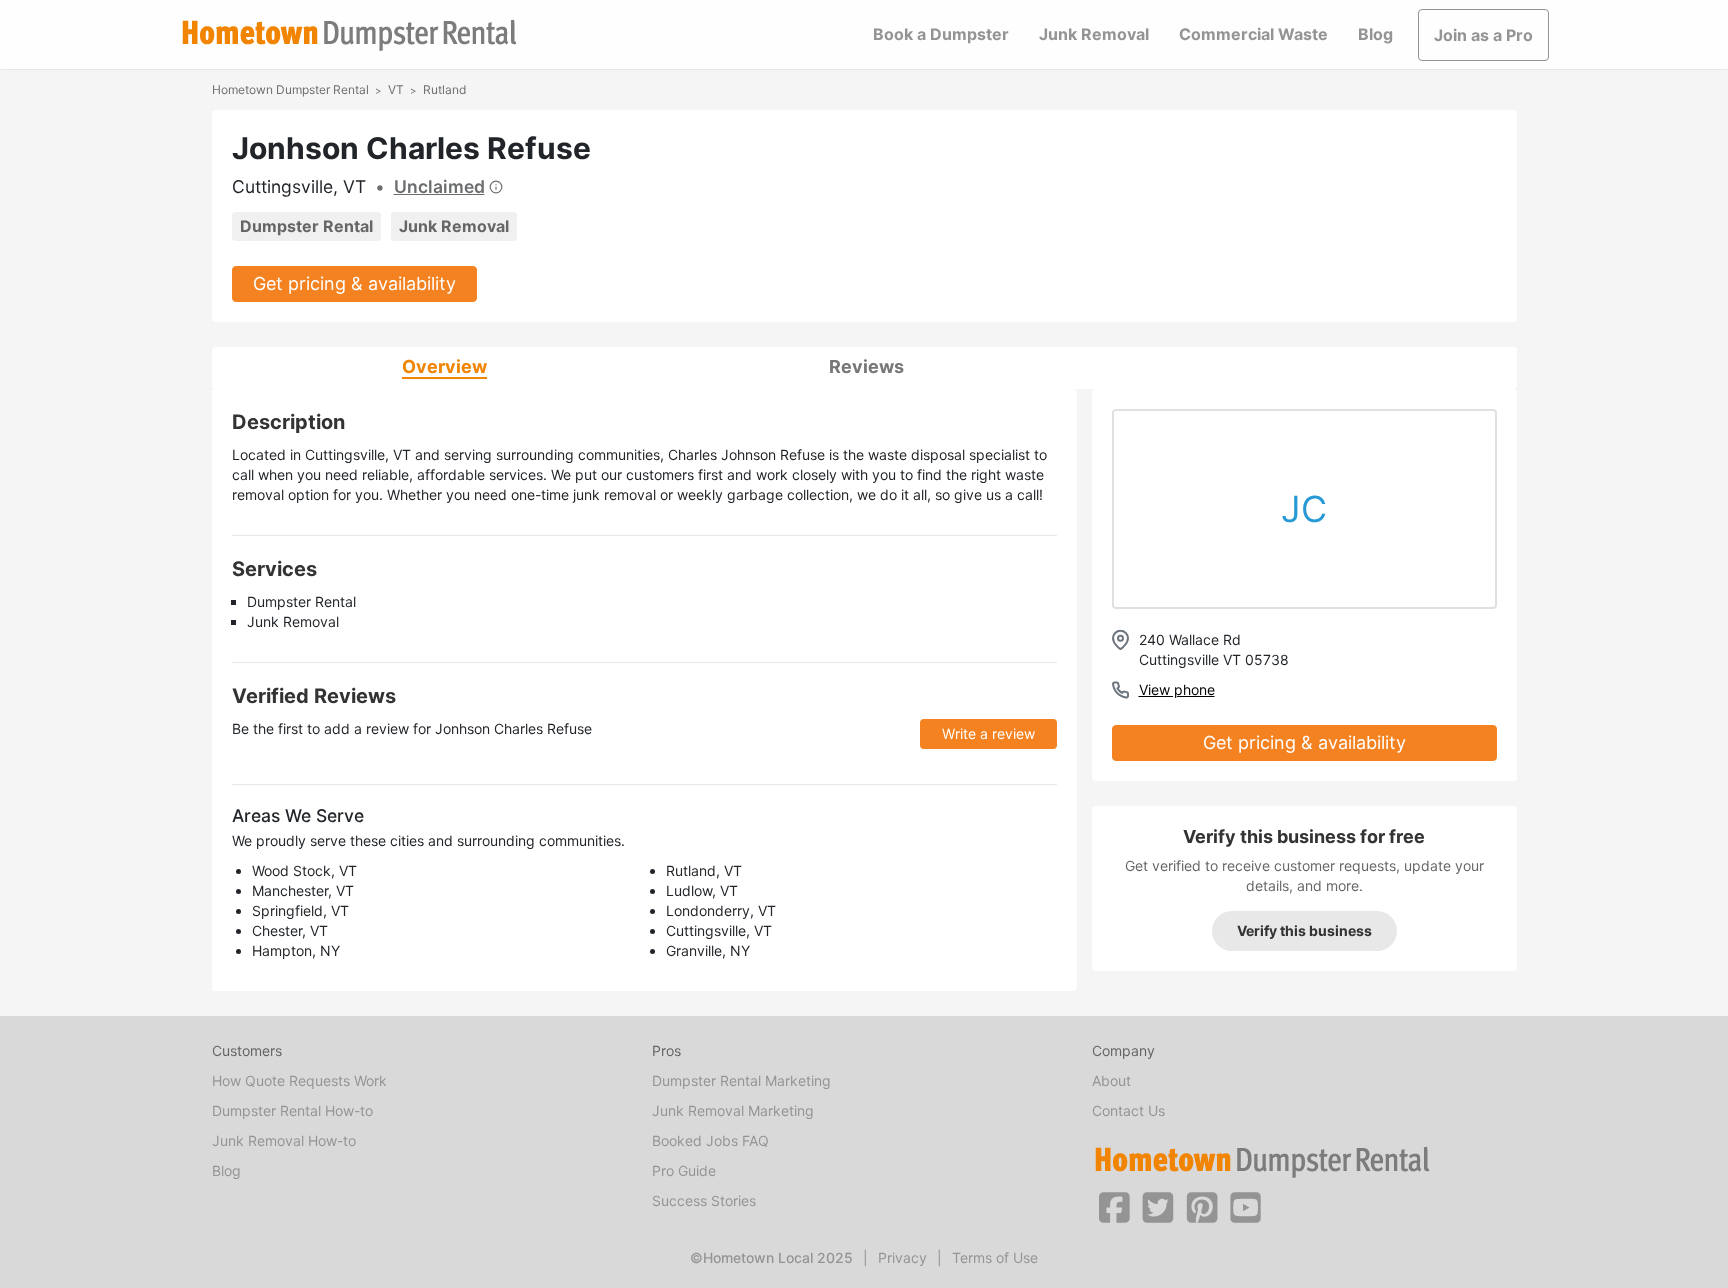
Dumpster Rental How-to (292, 1110)
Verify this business (1304, 930)
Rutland (444, 89)
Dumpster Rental (306, 226)
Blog (1375, 34)
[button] (1114, 1206)
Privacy (902, 1257)
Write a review (988, 733)
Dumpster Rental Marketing (741, 1080)
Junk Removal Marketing (733, 1110)
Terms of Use (995, 1257)
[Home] (349, 35)
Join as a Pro (1483, 35)
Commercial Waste (1253, 34)
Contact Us (1128, 1110)
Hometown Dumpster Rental (290, 89)
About (1111, 1080)
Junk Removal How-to (284, 1140)
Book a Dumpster (941, 34)
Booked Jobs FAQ (710, 1140)
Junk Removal (1094, 34)
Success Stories (704, 1200)
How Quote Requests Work (299, 1080)
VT (396, 89)
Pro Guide (684, 1170)
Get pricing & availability (354, 283)
